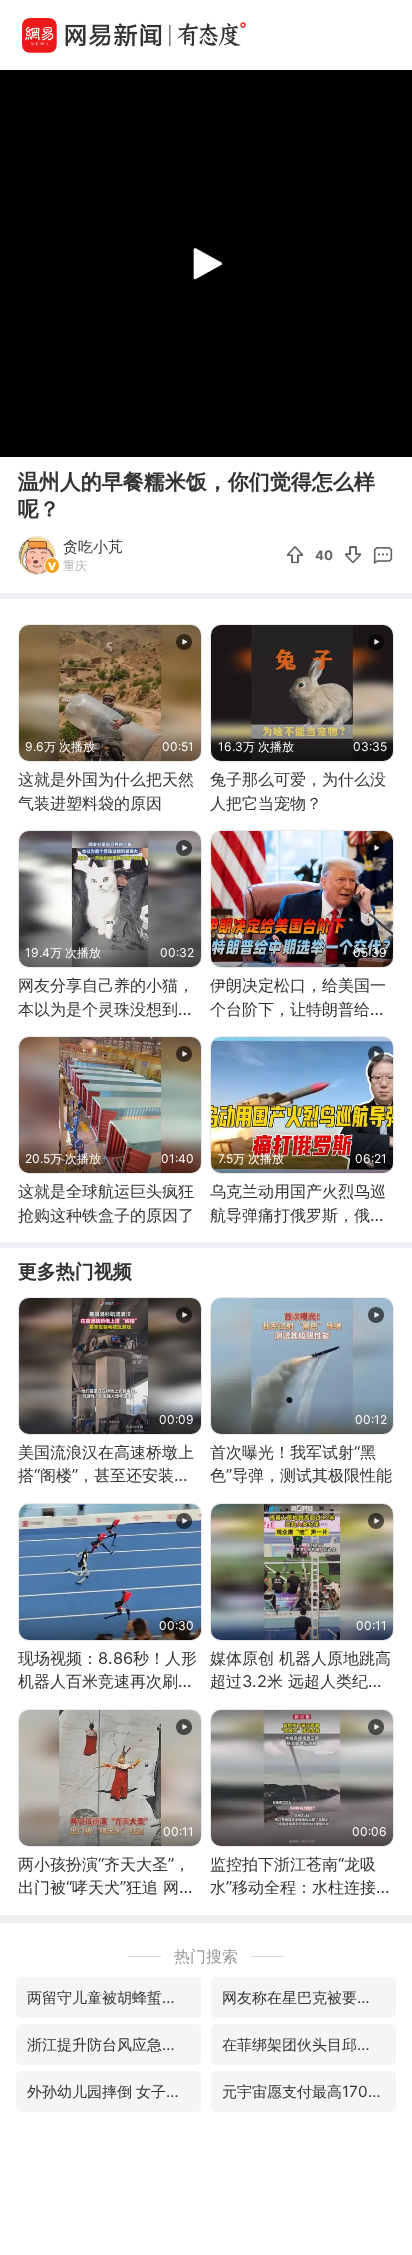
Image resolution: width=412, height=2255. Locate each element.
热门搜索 (206, 1956)
